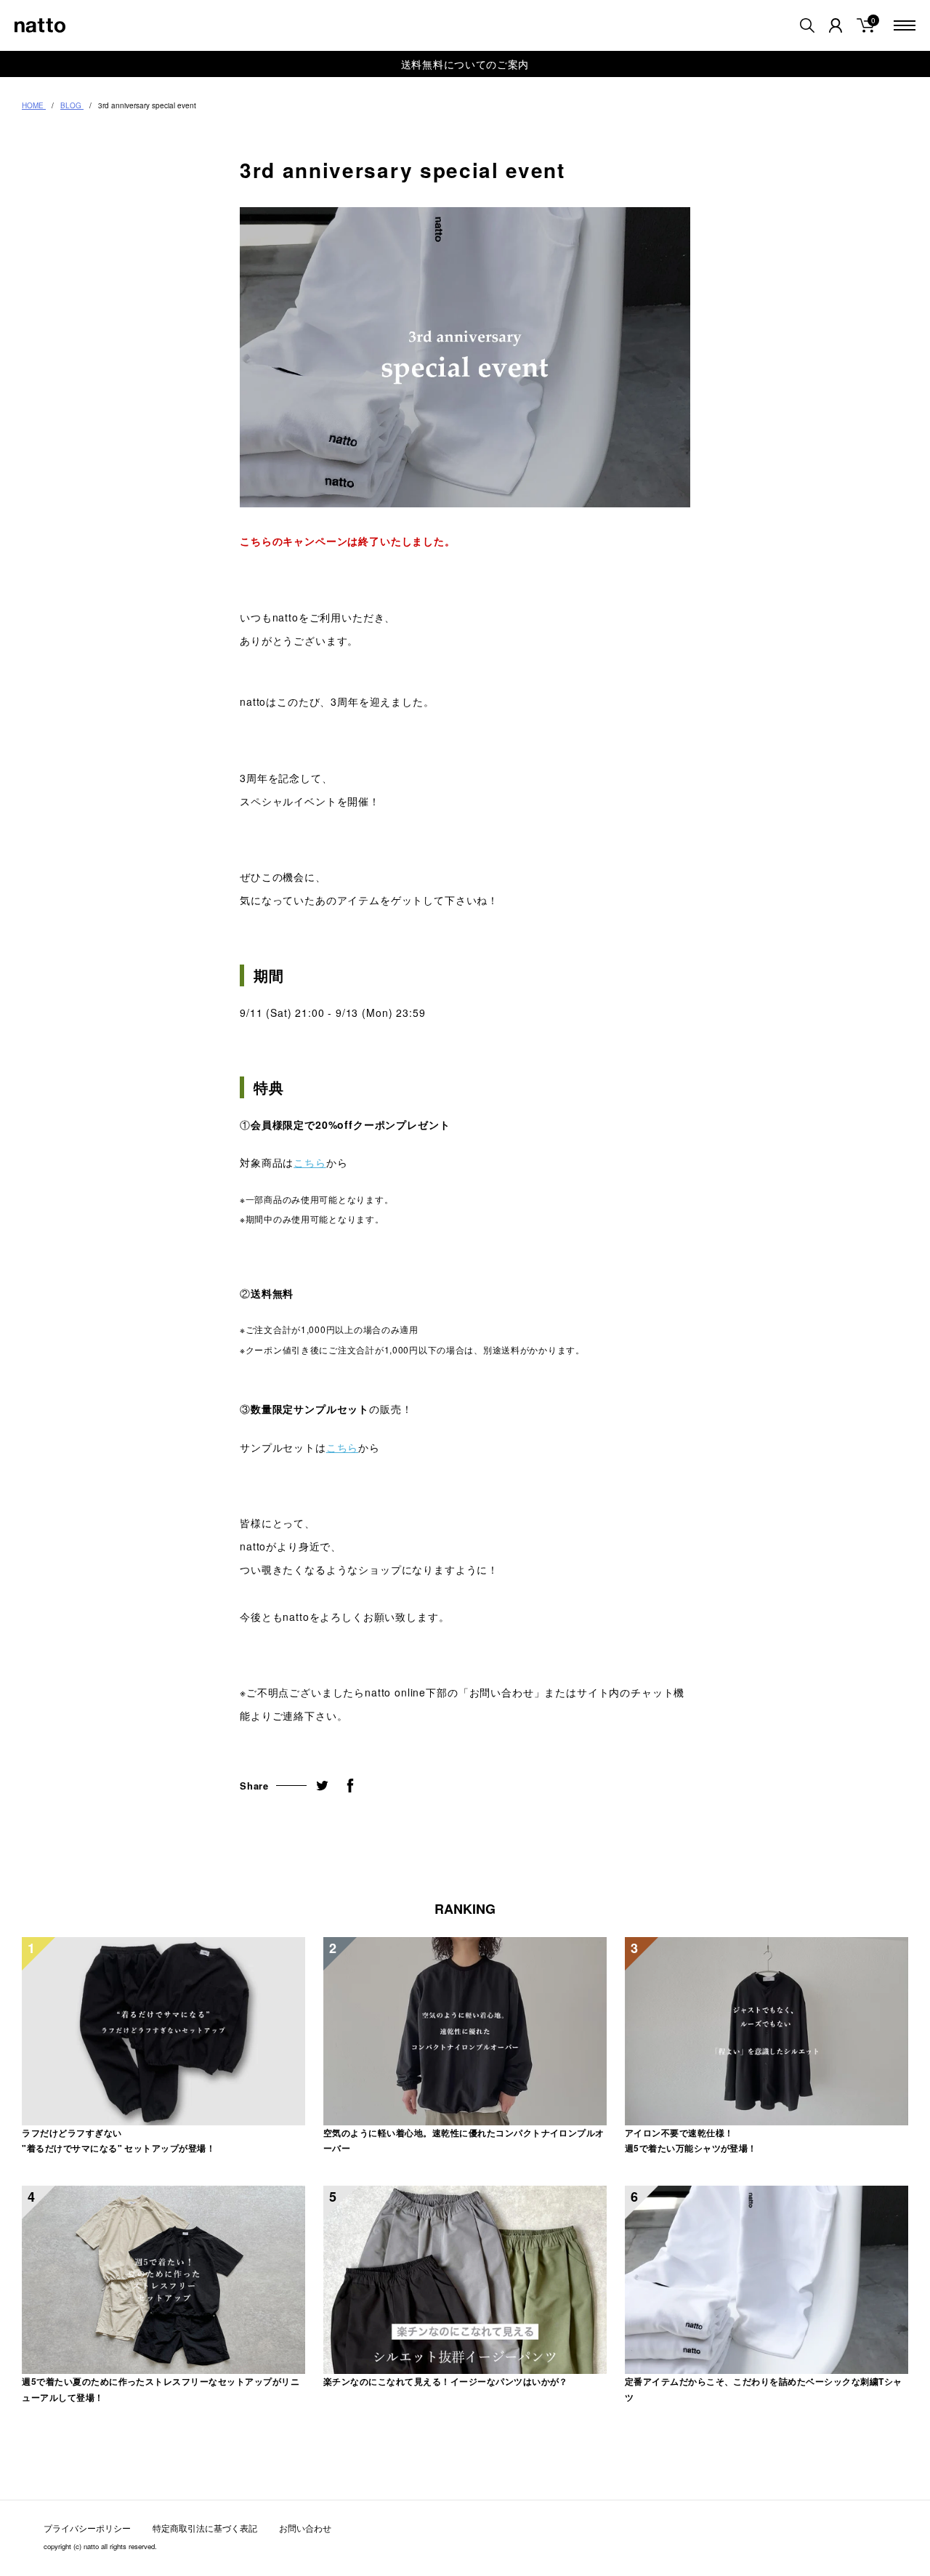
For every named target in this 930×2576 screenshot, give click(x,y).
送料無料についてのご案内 (465, 64)
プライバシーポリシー (87, 2528)
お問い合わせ (305, 2528)
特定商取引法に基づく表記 (205, 2528)
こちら (310, 1162)
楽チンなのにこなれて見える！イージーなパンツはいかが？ (446, 2381)
